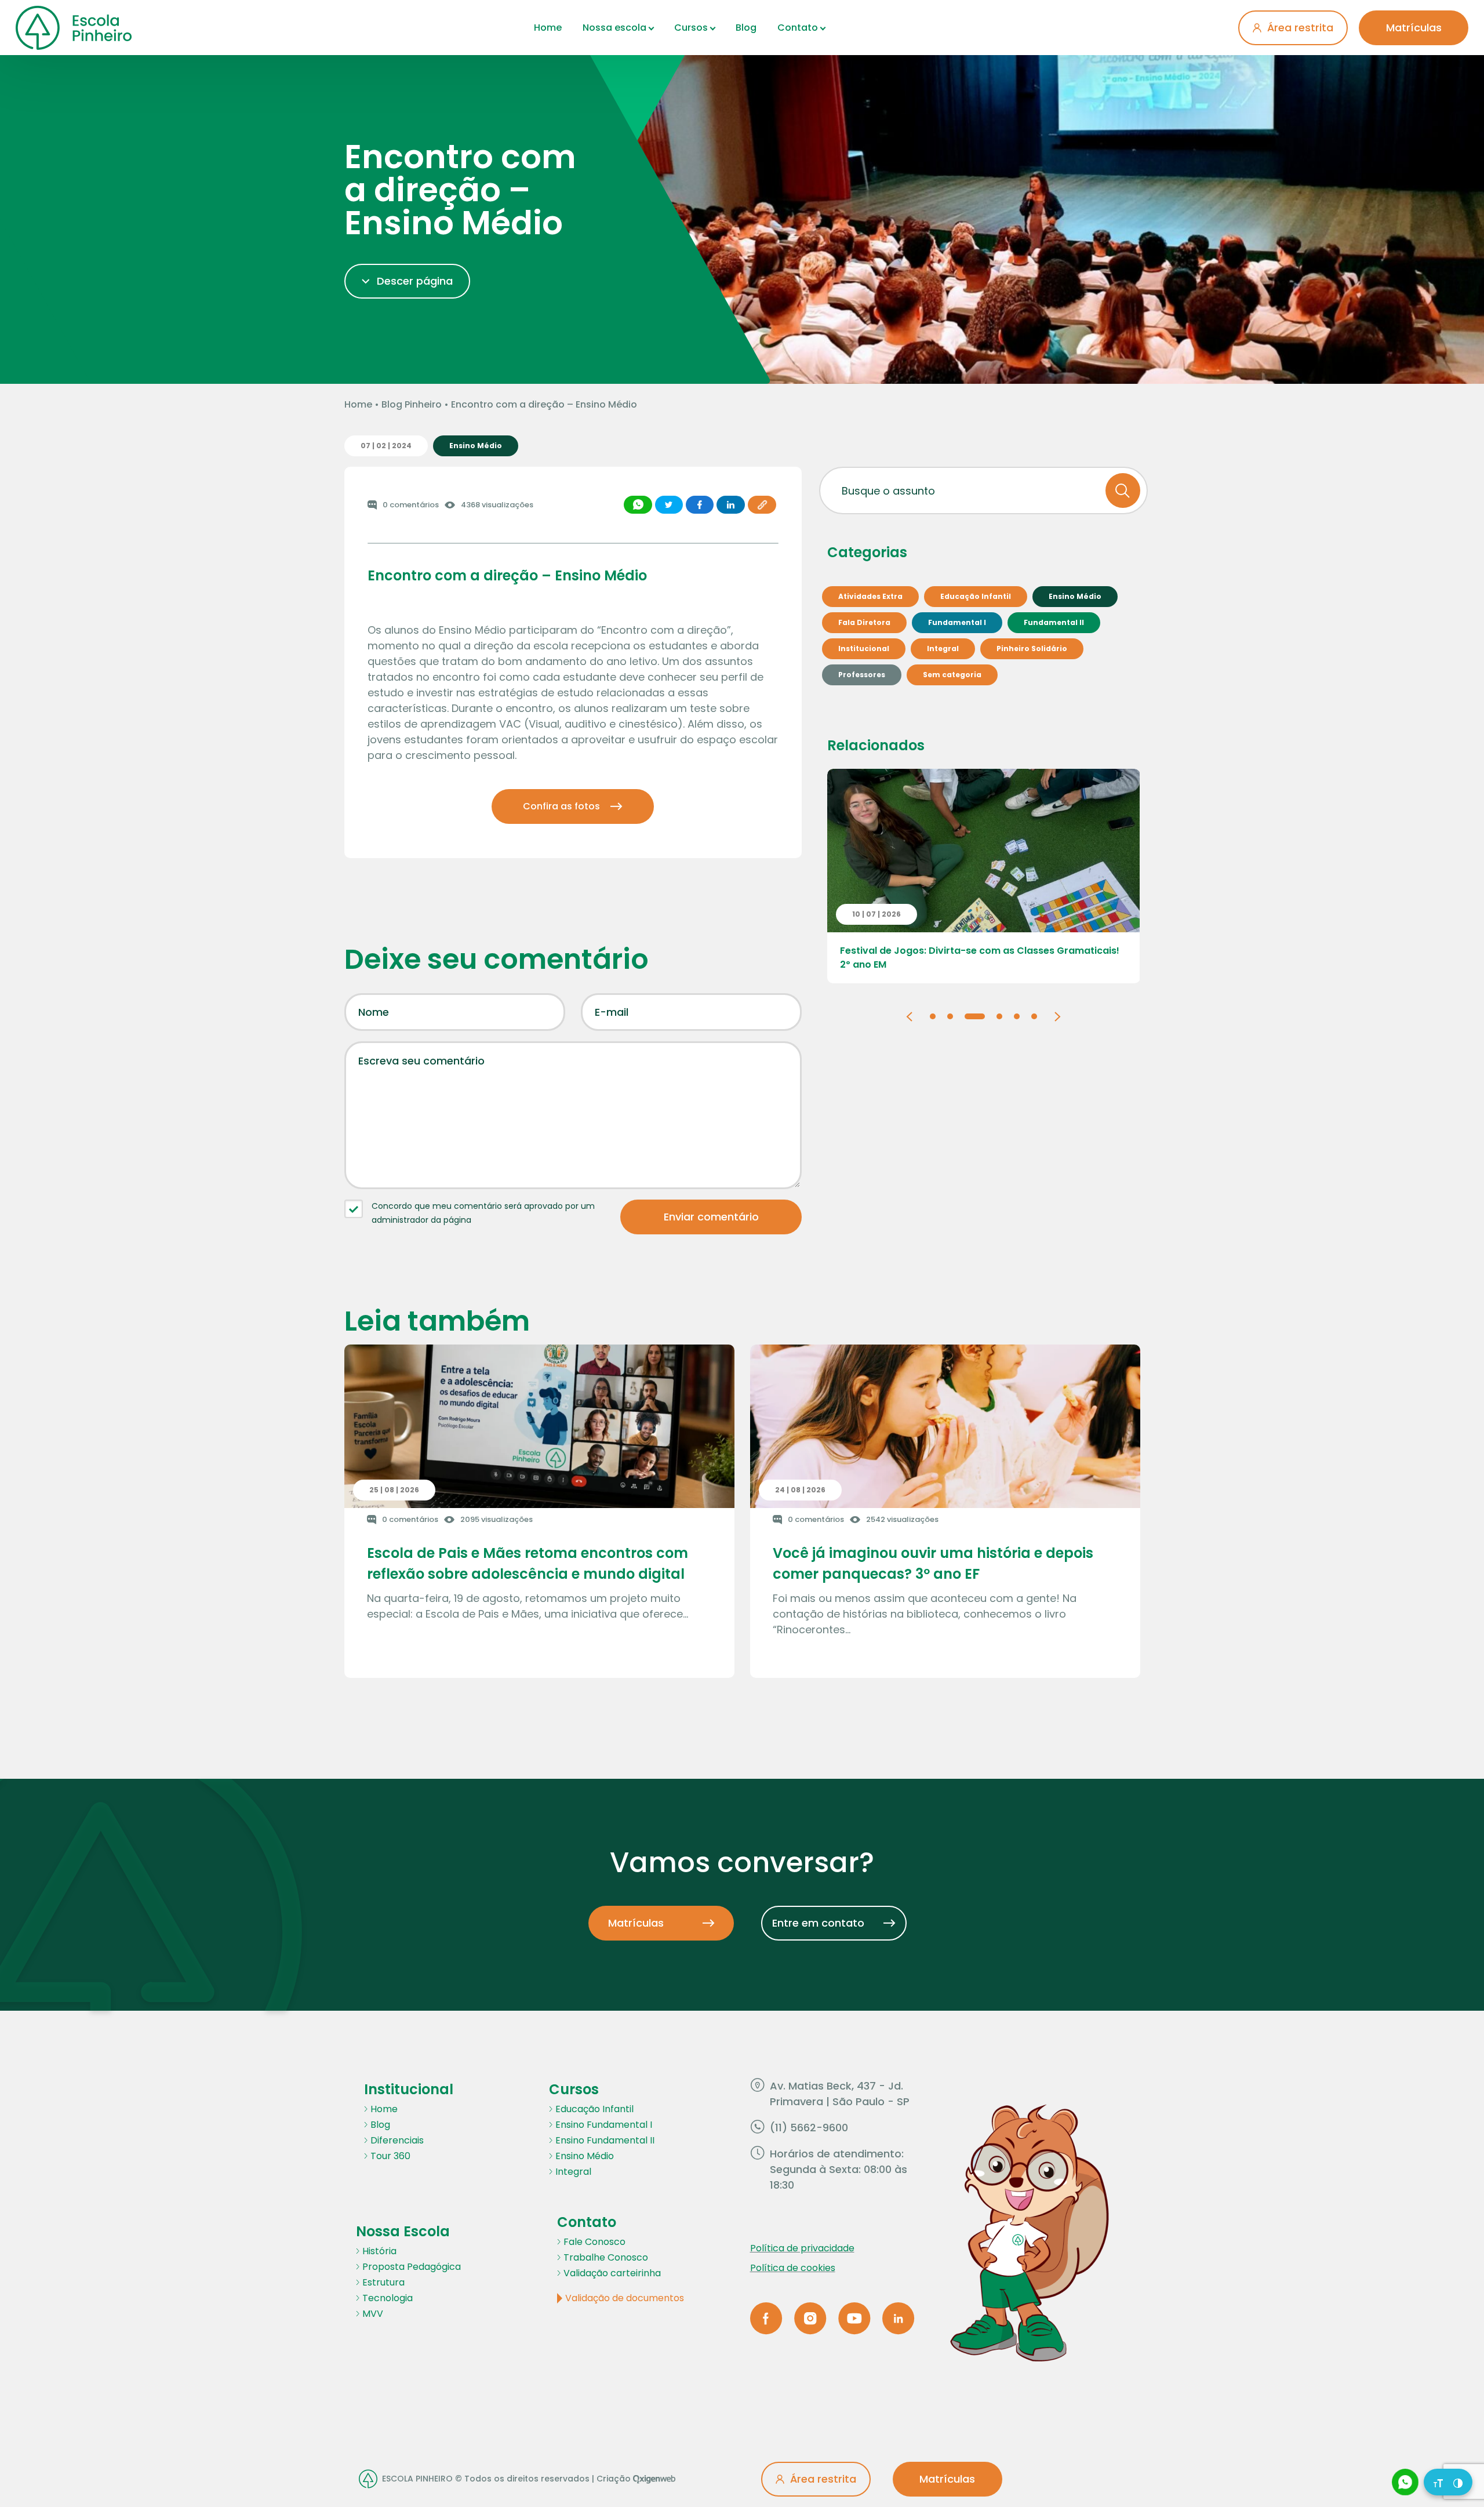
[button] (909, 1015)
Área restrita (1300, 28)
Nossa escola (614, 28)
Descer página (415, 281)
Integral (573, 2172)
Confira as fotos (561, 806)
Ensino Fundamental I (604, 2125)
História (379, 2251)
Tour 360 (390, 2156)
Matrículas (1414, 28)
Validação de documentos (625, 2298)
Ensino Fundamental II (605, 2140)
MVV (373, 2314)
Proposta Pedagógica (412, 2267)
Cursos (691, 28)
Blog (746, 28)
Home (548, 28)
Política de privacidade (802, 2248)
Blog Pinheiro (412, 404)
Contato (798, 28)
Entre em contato (818, 1923)
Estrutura (383, 2282)
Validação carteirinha (612, 2273)
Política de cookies (793, 2268)
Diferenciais (397, 2140)
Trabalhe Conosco (606, 2257)
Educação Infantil (594, 2109)
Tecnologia (388, 2298)
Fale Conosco (594, 2242)
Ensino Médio (585, 2156)
